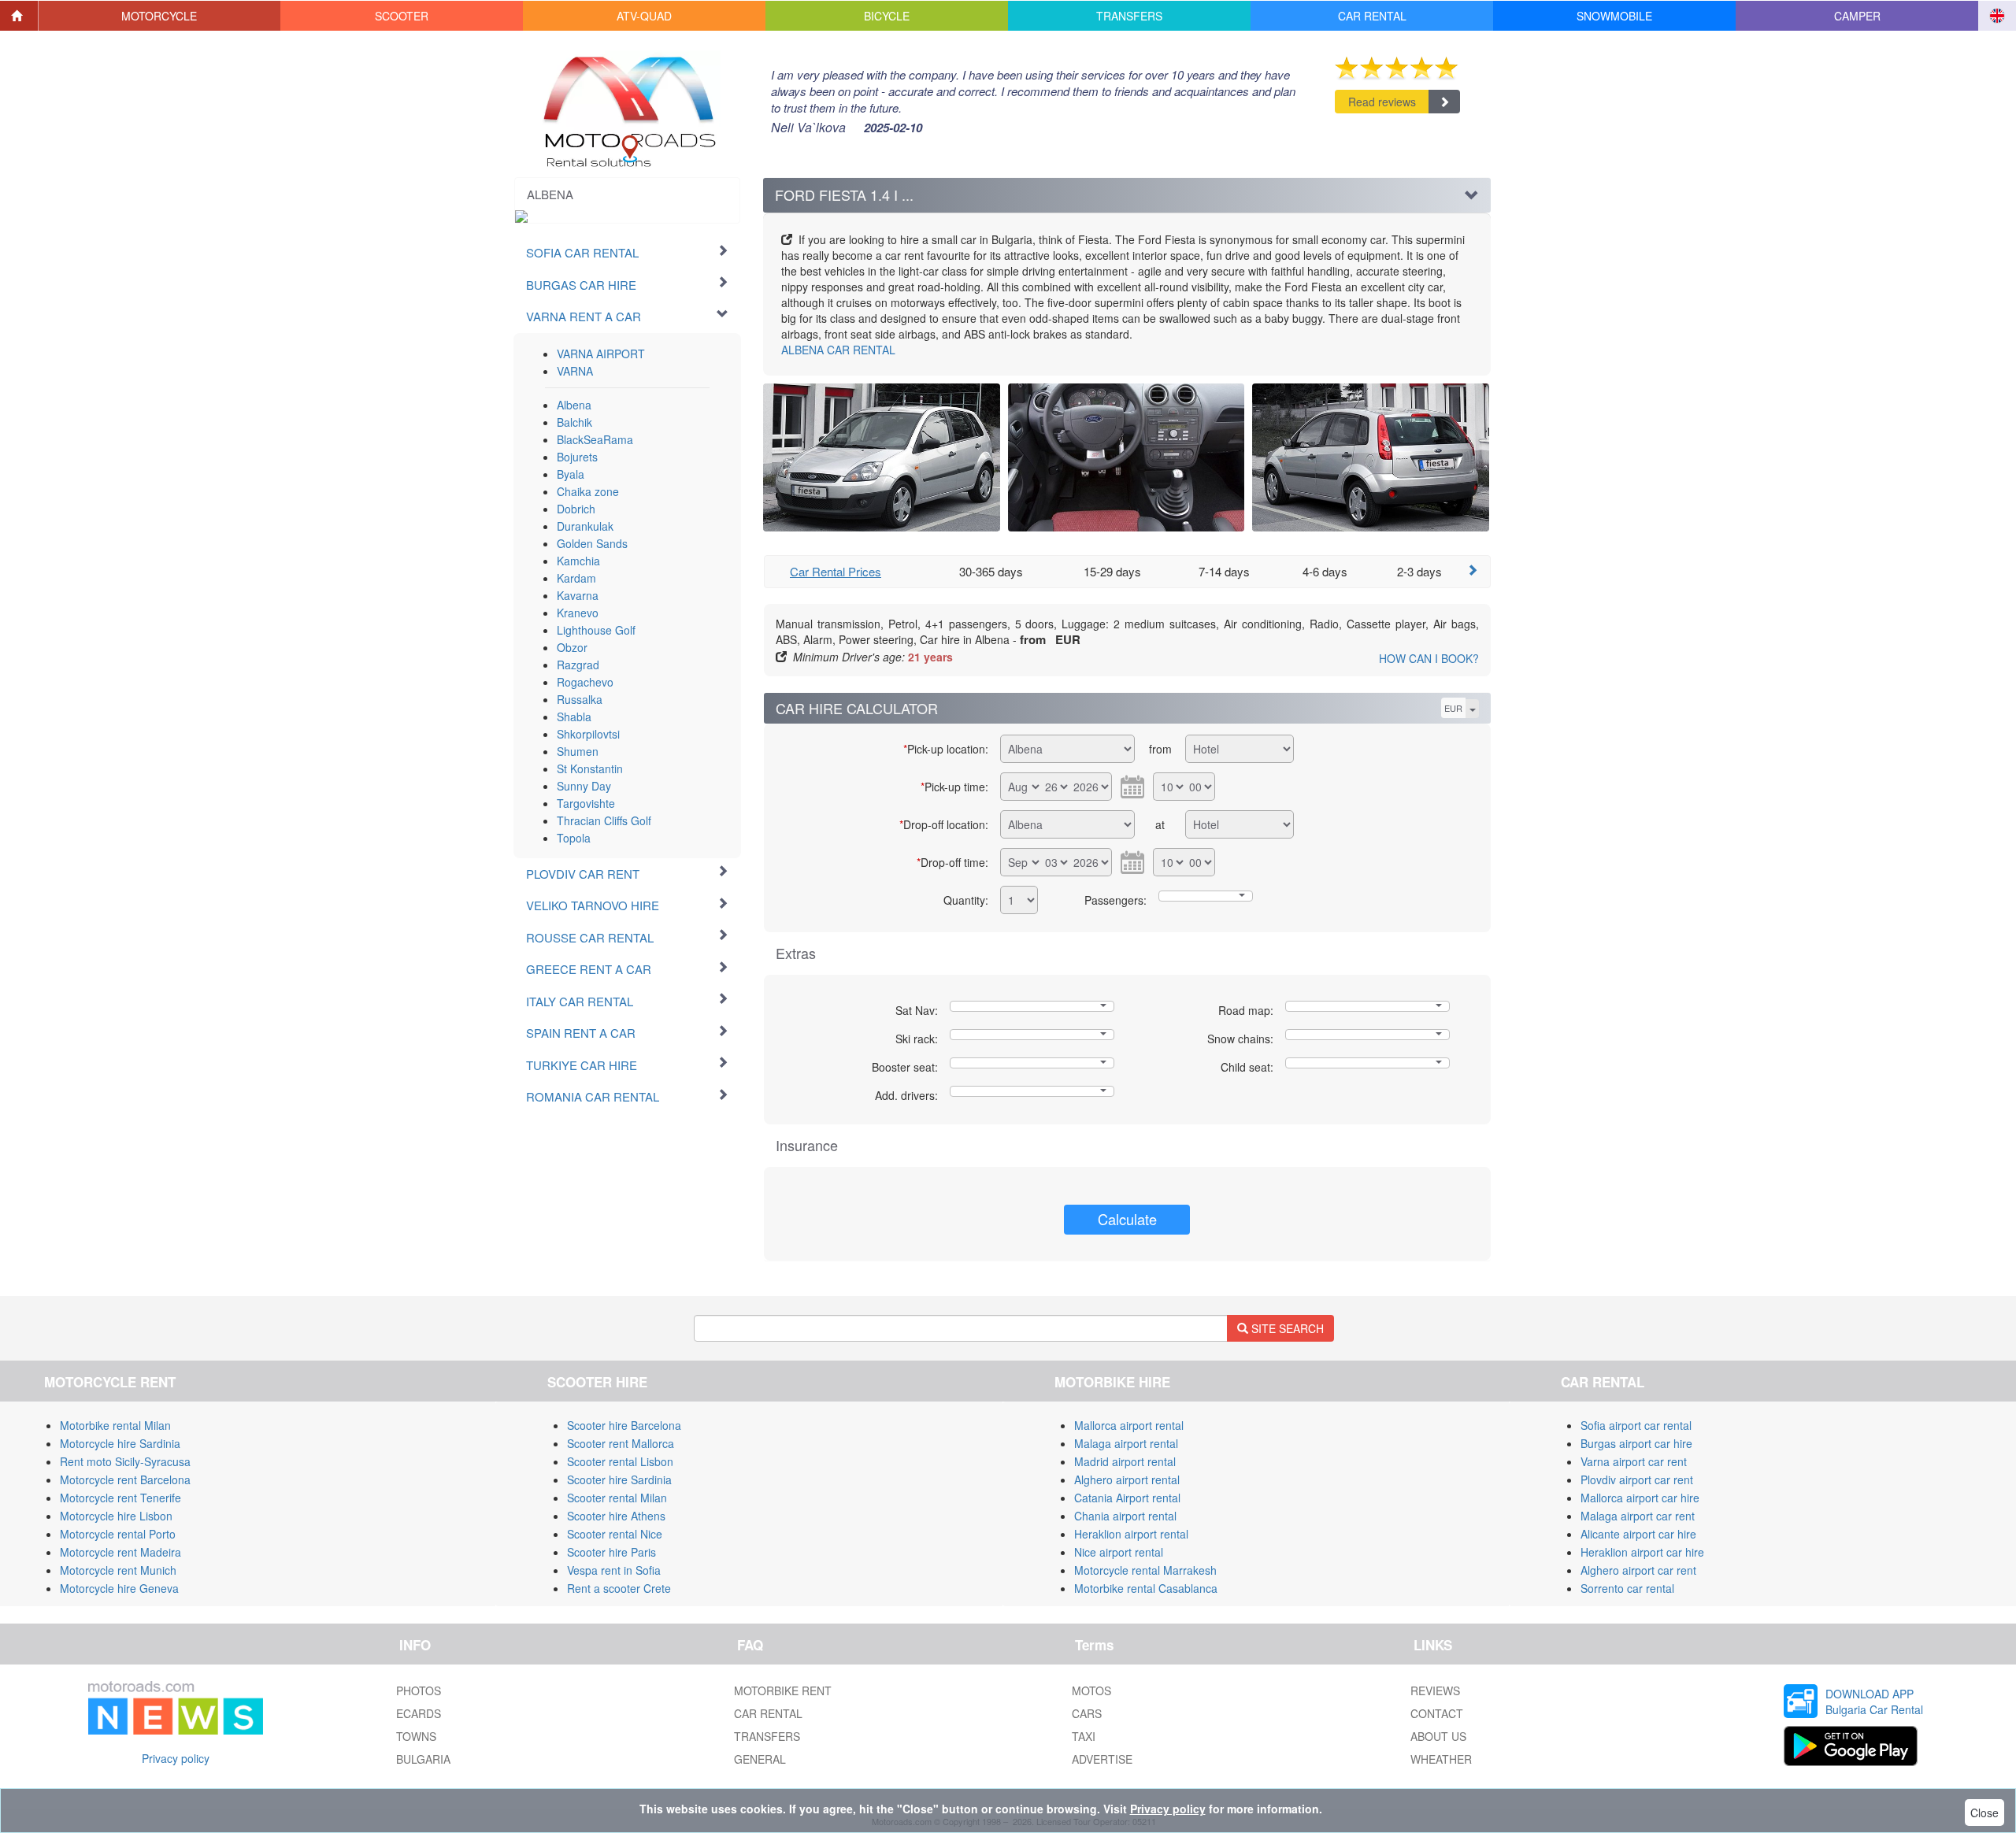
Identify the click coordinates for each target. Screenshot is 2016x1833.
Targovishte (586, 803)
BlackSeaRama (595, 439)
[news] (176, 1705)
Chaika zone (588, 491)
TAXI (1084, 1736)
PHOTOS (419, 1690)
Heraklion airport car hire (1642, 1552)
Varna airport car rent (1634, 1461)
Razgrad (578, 665)
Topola (574, 838)
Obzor (572, 647)
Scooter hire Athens (616, 1516)
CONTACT (1437, 1713)
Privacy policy (176, 1758)
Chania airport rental (1125, 1516)
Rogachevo (585, 682)
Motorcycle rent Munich (118, 1570)
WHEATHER (1441, 1759)
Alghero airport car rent (1638, 1570)
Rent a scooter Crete (619, 1588)
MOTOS (1091, 1690)
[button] (160, 16)
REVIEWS (1435, 1690)
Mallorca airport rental (1129, 1425)
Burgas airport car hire (1636, 1443)
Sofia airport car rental (1636, 1425)
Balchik (574, 422)
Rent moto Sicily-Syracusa (125, 1461)
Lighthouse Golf (596, 630)
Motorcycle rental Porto (118, 1534)
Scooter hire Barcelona (624, 1425)
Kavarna (578, 595)
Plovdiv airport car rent (1637, 1479)
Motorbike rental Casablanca (1146, 1588)
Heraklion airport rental (1131, 1534)
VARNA (575, 371)
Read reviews (1382, 102)
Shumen (578, 751)
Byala (571, 474)
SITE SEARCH (1286, 1328)
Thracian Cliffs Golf (604, 820)
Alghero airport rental (1127, 1479)
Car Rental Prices (836, 571)
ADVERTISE (1102, 1759)
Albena (574, 405)
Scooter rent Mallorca (621, 1443)
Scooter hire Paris (611, 1552)
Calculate (1127, 1219)
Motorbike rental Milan (115, 1425)
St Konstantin (590, 768)
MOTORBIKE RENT (783, 1690)
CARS (1087, 1713)
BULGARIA (423, 1759)
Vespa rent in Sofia (614, 1570)
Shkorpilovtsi (588, 734)
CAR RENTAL (838, 350)
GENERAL (760, 1759)
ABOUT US (1438, 1736)
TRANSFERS (767, 1736)
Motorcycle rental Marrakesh (1145, 1570)
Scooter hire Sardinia (619, 1479)
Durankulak (585, 526)
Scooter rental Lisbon (620, 1461)
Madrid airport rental (1125, 1461)
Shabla (574, 717)
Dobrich (576, 509)
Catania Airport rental (1127, 1498)
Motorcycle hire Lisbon (116, 1516)
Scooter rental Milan (617, 1498)
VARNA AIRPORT (601, 354)
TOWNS (416, 1736)
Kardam (576, 578)
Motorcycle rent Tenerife (120, 1498)
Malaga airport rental (1126, 1443)
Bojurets (577, 457)
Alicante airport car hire (1638, 1534)
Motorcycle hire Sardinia (120, 1443)
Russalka (580, 699)
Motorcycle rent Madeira (120, 1552)
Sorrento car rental (1627, 1588)
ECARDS (419, 1713)
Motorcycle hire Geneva (119, 1588)
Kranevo (578, 613)
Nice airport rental (1119, 1552)
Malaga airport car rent (1638, 1516)
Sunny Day (584, 786)
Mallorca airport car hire (1640, 1498)
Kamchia (578, 561)
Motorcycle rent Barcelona (125, 1479)
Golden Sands (592, 543)
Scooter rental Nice (615, 1534)
